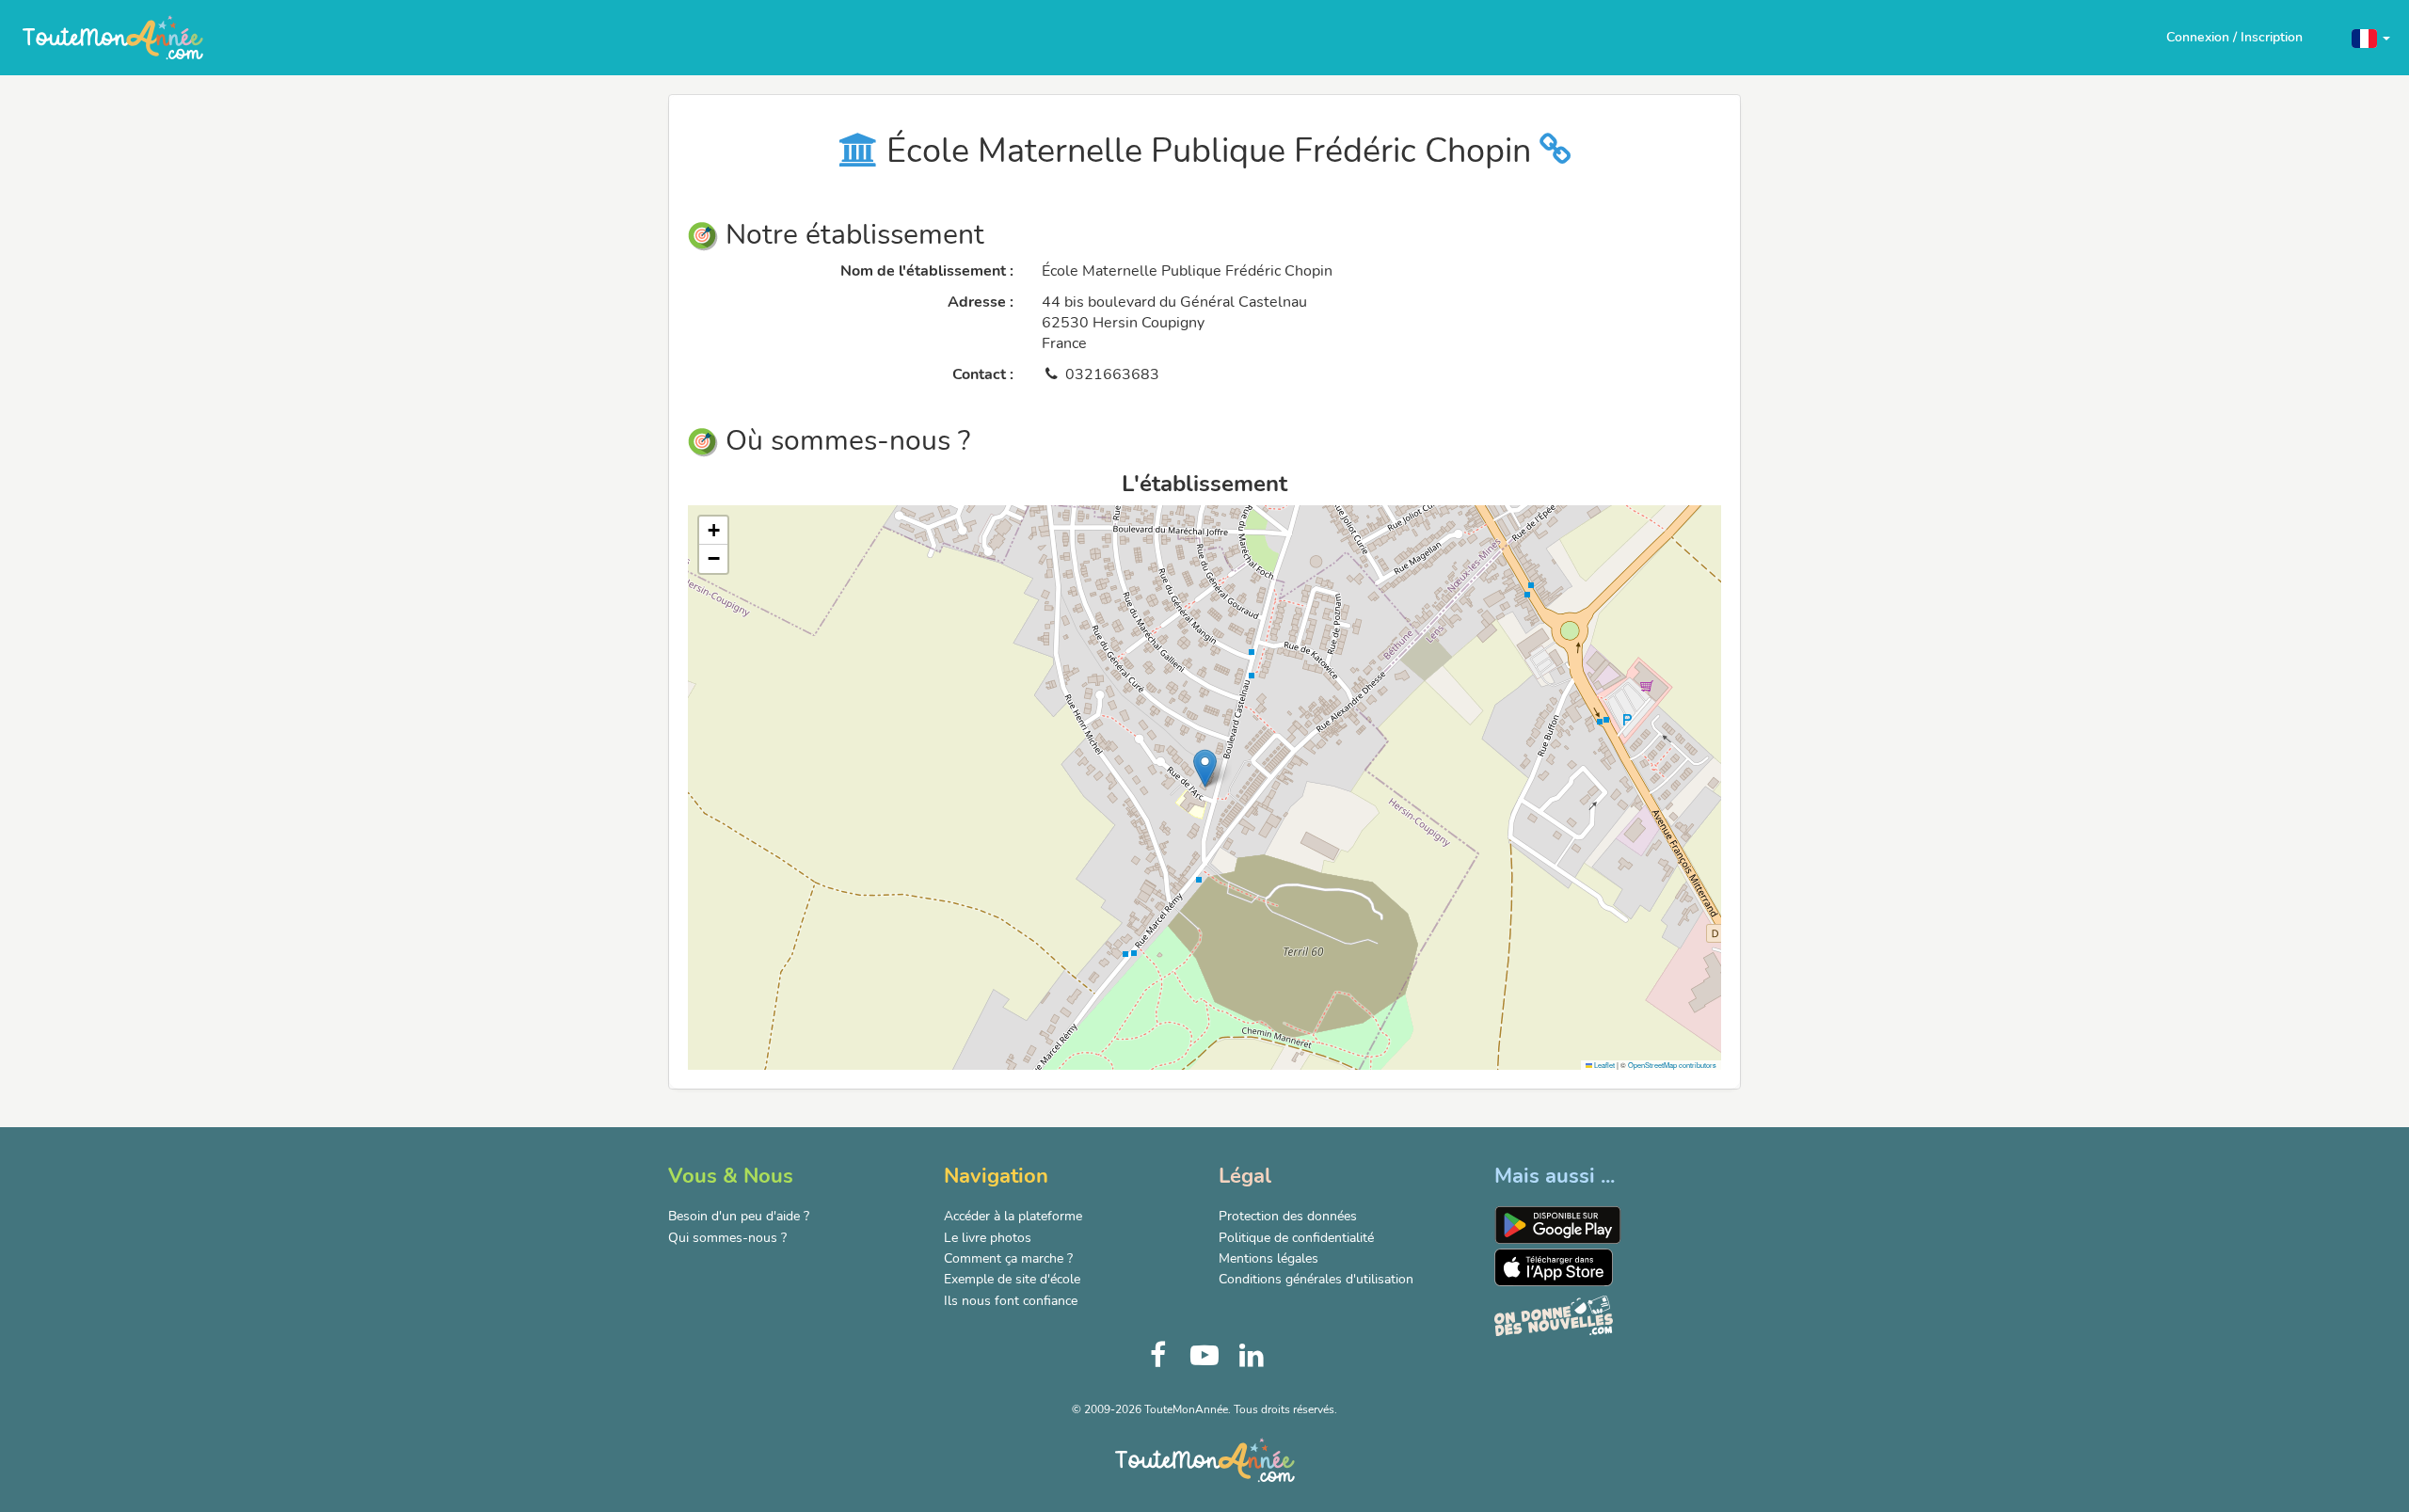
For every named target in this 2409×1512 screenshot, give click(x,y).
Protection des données (1288, 1216)
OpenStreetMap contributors (1672, 1065)
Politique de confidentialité (1296, 1238)
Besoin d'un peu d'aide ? (739, 1216)
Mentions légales (1268, 1258)
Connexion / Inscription (2234, 37)
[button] (2371, 37)
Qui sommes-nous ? (727, 1238)
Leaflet (1603, 1065)
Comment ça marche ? (1008, 1258)
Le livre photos (988, 1238)
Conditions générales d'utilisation (1316, 1279)
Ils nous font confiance (1011, 1301)
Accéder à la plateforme (1013, 1216)
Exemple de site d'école (1012, 1279)
